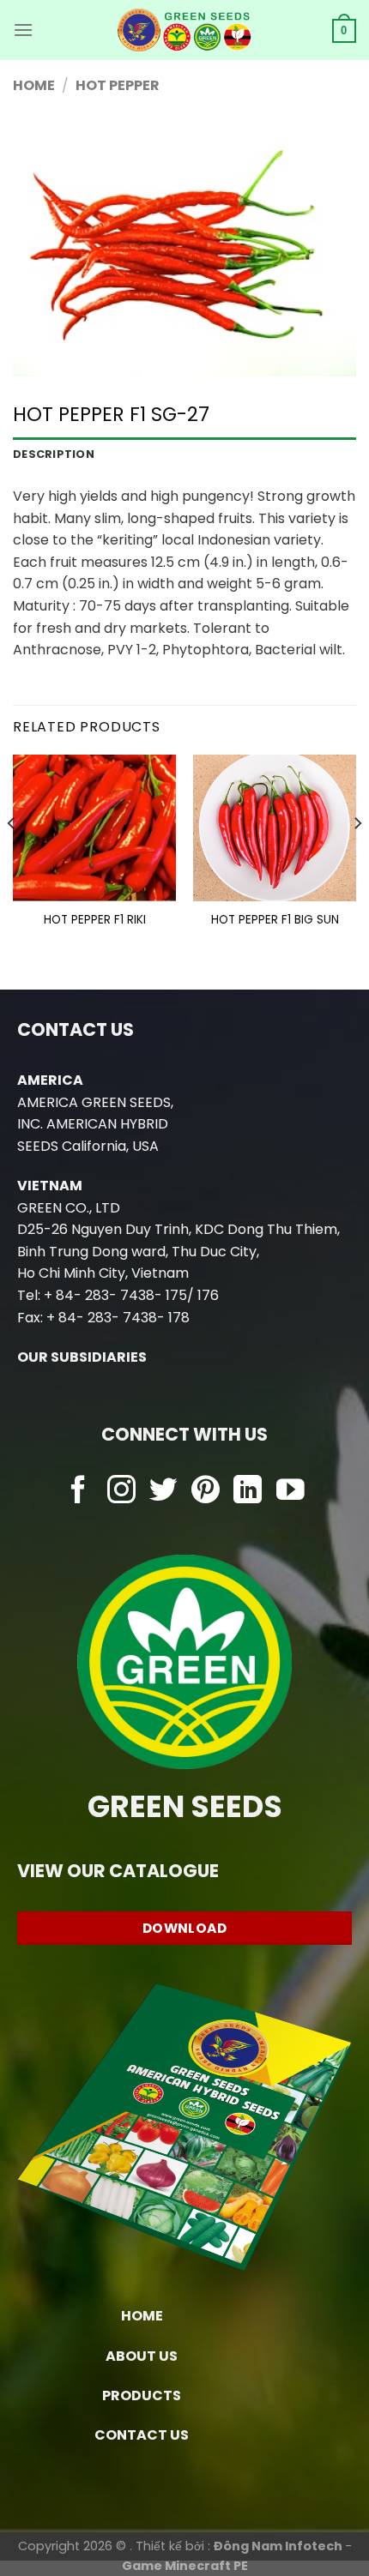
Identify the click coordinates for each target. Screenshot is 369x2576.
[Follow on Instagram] (121, 1492)
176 (208, 1295)
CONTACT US (142, 2435)
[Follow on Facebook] (79, 1492)
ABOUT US (142, 2356)
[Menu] (23, 30)
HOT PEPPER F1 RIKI (95, 920)
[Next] (357, 858)
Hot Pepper (118, 85)
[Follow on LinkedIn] (248, 1492)
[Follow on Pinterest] (206, 1492)
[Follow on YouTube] (290, 1492)
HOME (142, 2316)
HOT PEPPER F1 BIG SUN (275, 920)
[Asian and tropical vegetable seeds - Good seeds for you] (185, 30)
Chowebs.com (185, 1526)
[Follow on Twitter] (163, 1492)
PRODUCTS (142, 2395)
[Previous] (12, 858)
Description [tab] (54, 454)
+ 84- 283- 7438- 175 (115, 1295)
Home (34, 85)
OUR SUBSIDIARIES (82, 1357)
